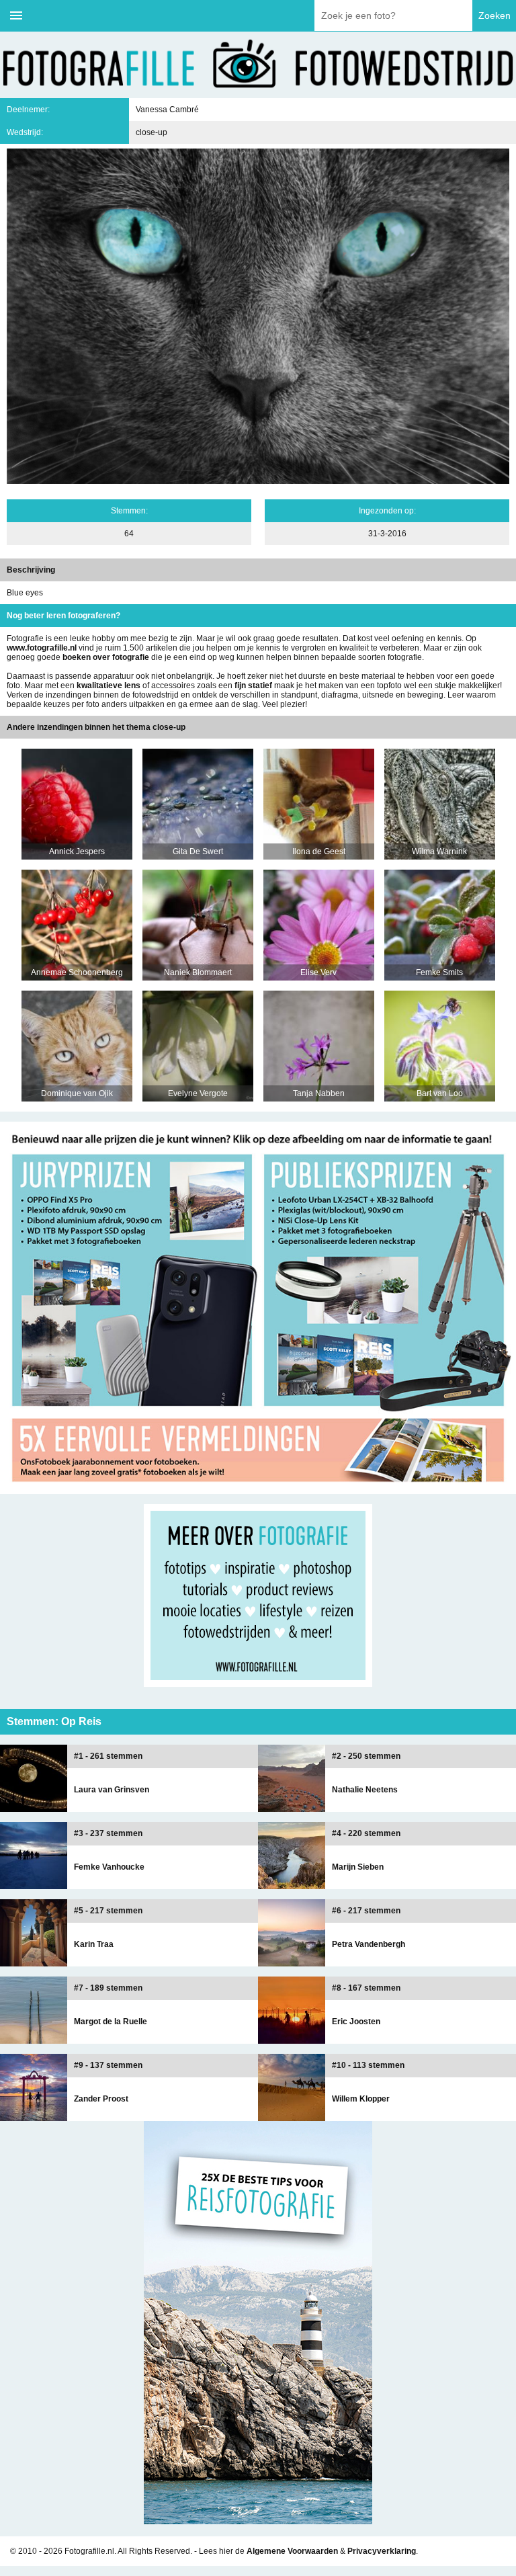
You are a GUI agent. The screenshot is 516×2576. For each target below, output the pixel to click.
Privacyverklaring (382, 2551)
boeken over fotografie (106, 657)
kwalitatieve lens (109, 685)
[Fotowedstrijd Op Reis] (258, 1489)
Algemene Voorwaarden (292, 2551)
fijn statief (253, 685)
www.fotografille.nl (42, 648)
